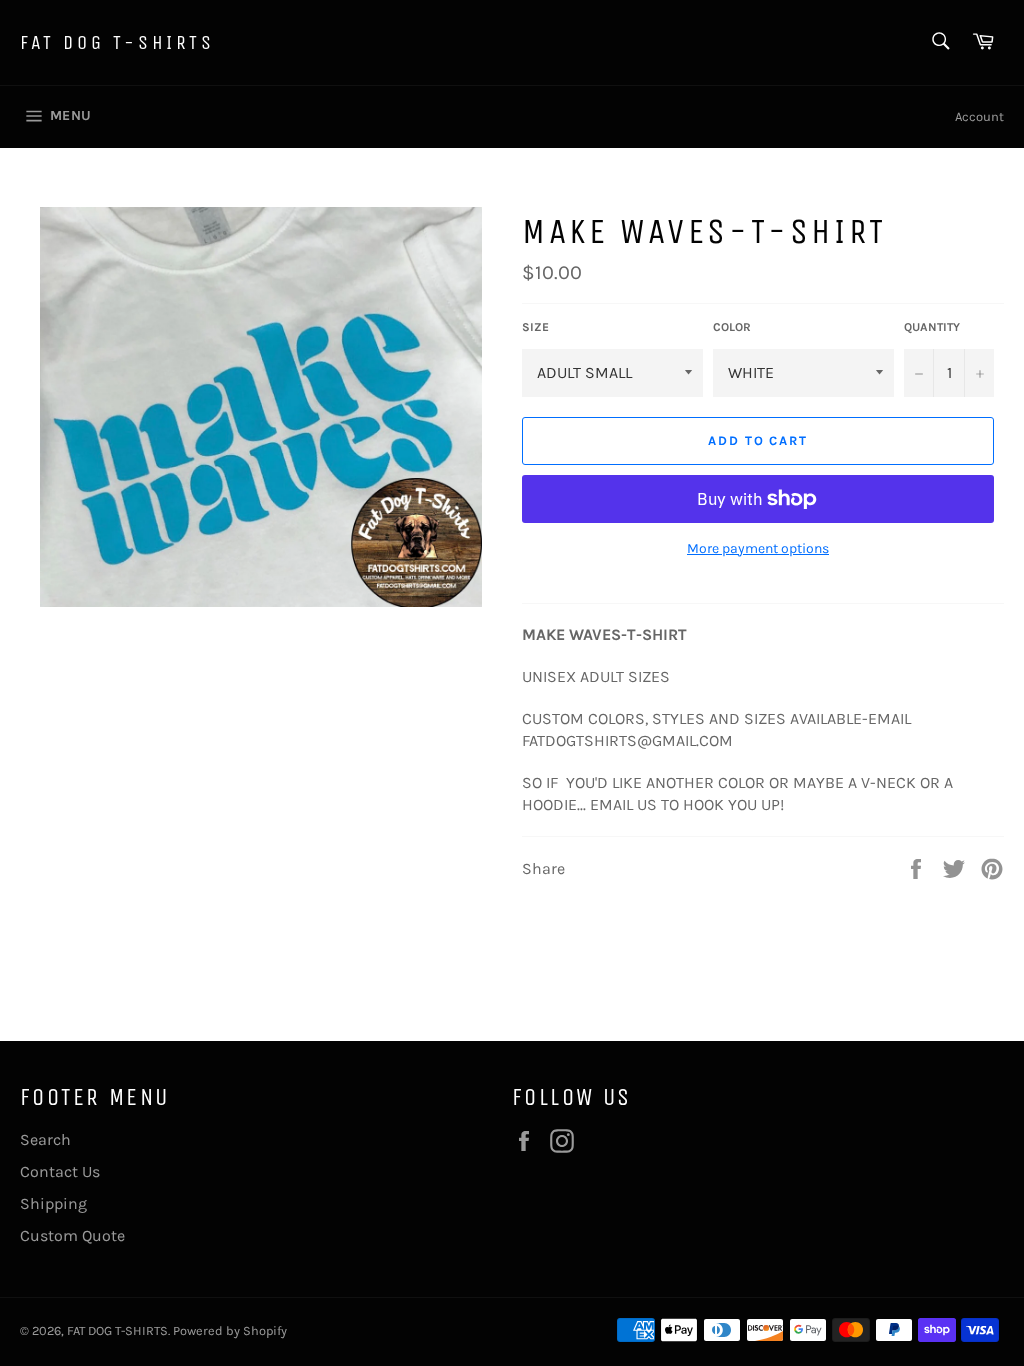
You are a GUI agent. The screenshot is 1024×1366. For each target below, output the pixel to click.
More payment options (758, 548)
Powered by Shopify (230, 1330)
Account (979, 116)
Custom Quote (72, 1235)
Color (732, 327)
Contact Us (60, 1171)
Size (535, 327)
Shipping (53, 1203)
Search (45, 1139)
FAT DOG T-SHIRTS (117, 42)
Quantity (932, 327)
